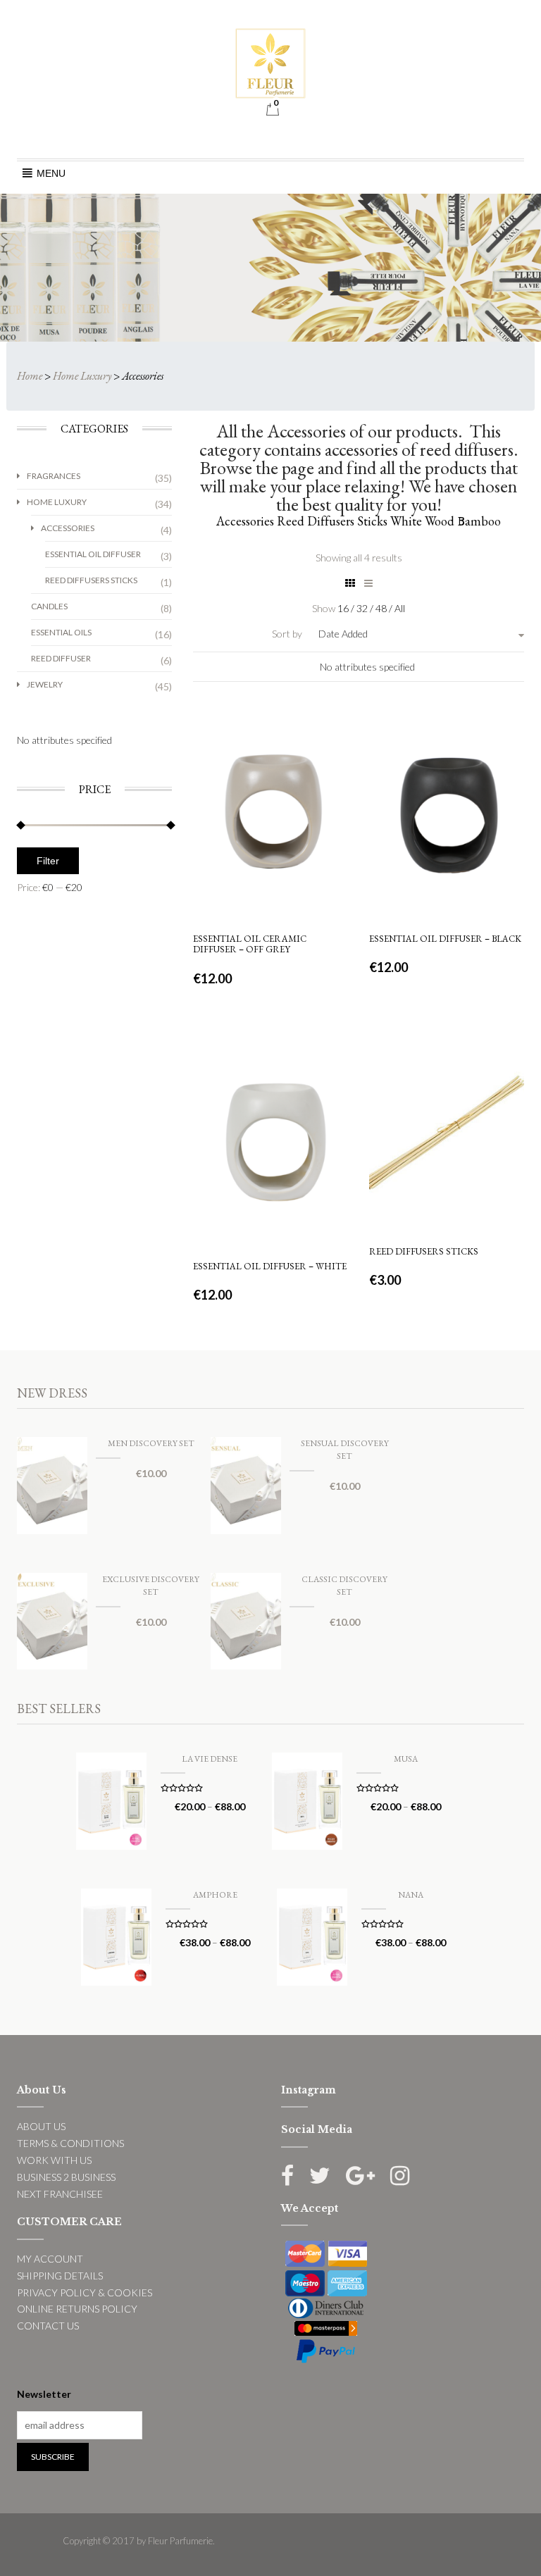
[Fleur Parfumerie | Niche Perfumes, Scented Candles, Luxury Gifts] (270, 62)
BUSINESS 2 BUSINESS (66, 2177)
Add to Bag (271, 888)
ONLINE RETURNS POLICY (77, 2309)
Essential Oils (61, 632)
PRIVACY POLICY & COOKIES (85, 2292)
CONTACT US (48, 2326)
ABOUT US (41, 2126)
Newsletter (44, 2394)
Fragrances (54, 476)
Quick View (269, 748)
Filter (48, 861)
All (400, 608)
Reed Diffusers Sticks (91, 580)
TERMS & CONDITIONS (70, 2143)
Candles (49, 606)
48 (382, 608)
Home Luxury (82, 376)
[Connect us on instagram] (400, 2176)
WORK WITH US (54, 2160)
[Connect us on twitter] (320, 2176)
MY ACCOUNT (50, 2259)
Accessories (68, 528)
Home (30, 376)
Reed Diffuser (61, 658)
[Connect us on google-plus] (360, 2176)
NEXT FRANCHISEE (60, 2194)
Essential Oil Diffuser (93, 554)
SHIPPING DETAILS (60, 2276)
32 (363, 608)
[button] (51, 173)
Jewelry (45, 684)
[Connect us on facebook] (287, 2176)
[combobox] (382, 634)
